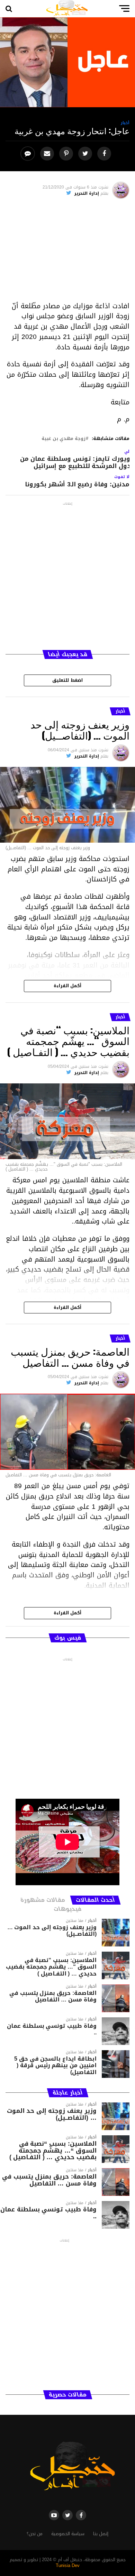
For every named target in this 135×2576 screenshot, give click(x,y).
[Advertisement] (67, 253)
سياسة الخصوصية (68, 2534)
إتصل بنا (101, 2534)
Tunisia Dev (68, 2566)
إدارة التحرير (87, 193)
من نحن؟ (35, 2534)
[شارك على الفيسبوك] (105, 154)
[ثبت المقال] (67, 154)
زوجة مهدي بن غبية (64, 439)
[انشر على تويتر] (86, 154)
